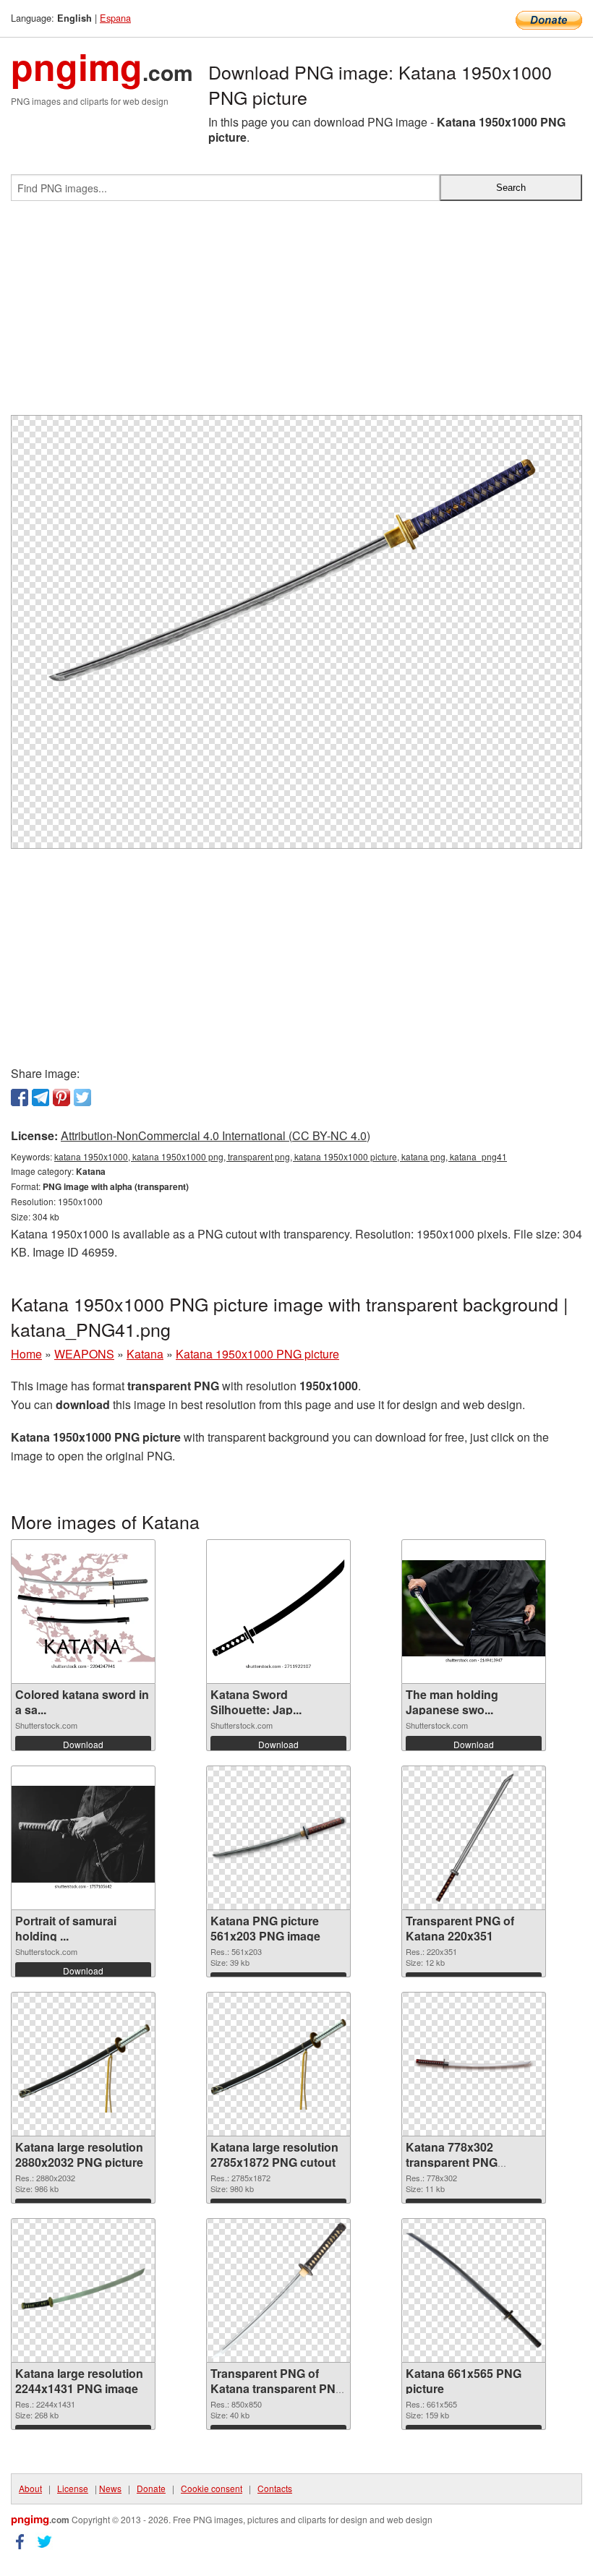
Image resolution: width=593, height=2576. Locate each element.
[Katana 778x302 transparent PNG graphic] (474, 2064)
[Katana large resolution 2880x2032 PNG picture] (83, 2064)
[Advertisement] (296, 314)
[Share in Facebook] (20, 1097)
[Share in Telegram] (40, 1097)
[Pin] (61, 1097)
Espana (115, 18)
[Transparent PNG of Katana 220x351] (474, 1838)
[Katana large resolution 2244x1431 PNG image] (83, 2291)
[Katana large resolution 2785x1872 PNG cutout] (278, 2064)
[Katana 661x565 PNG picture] (474, 2290)
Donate (151, 2488)
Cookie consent (212, 2488)
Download (83, 1744)
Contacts (275, 2488)
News (110, 2488)
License (73, 2488)
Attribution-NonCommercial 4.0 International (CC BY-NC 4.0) (216, 1135)
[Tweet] (82, 1097)
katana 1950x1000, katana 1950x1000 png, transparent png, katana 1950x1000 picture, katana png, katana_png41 (281, 1156)
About (30, 2488)
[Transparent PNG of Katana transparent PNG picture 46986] (278, 2290)
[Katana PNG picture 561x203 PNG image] (278, 1838)
